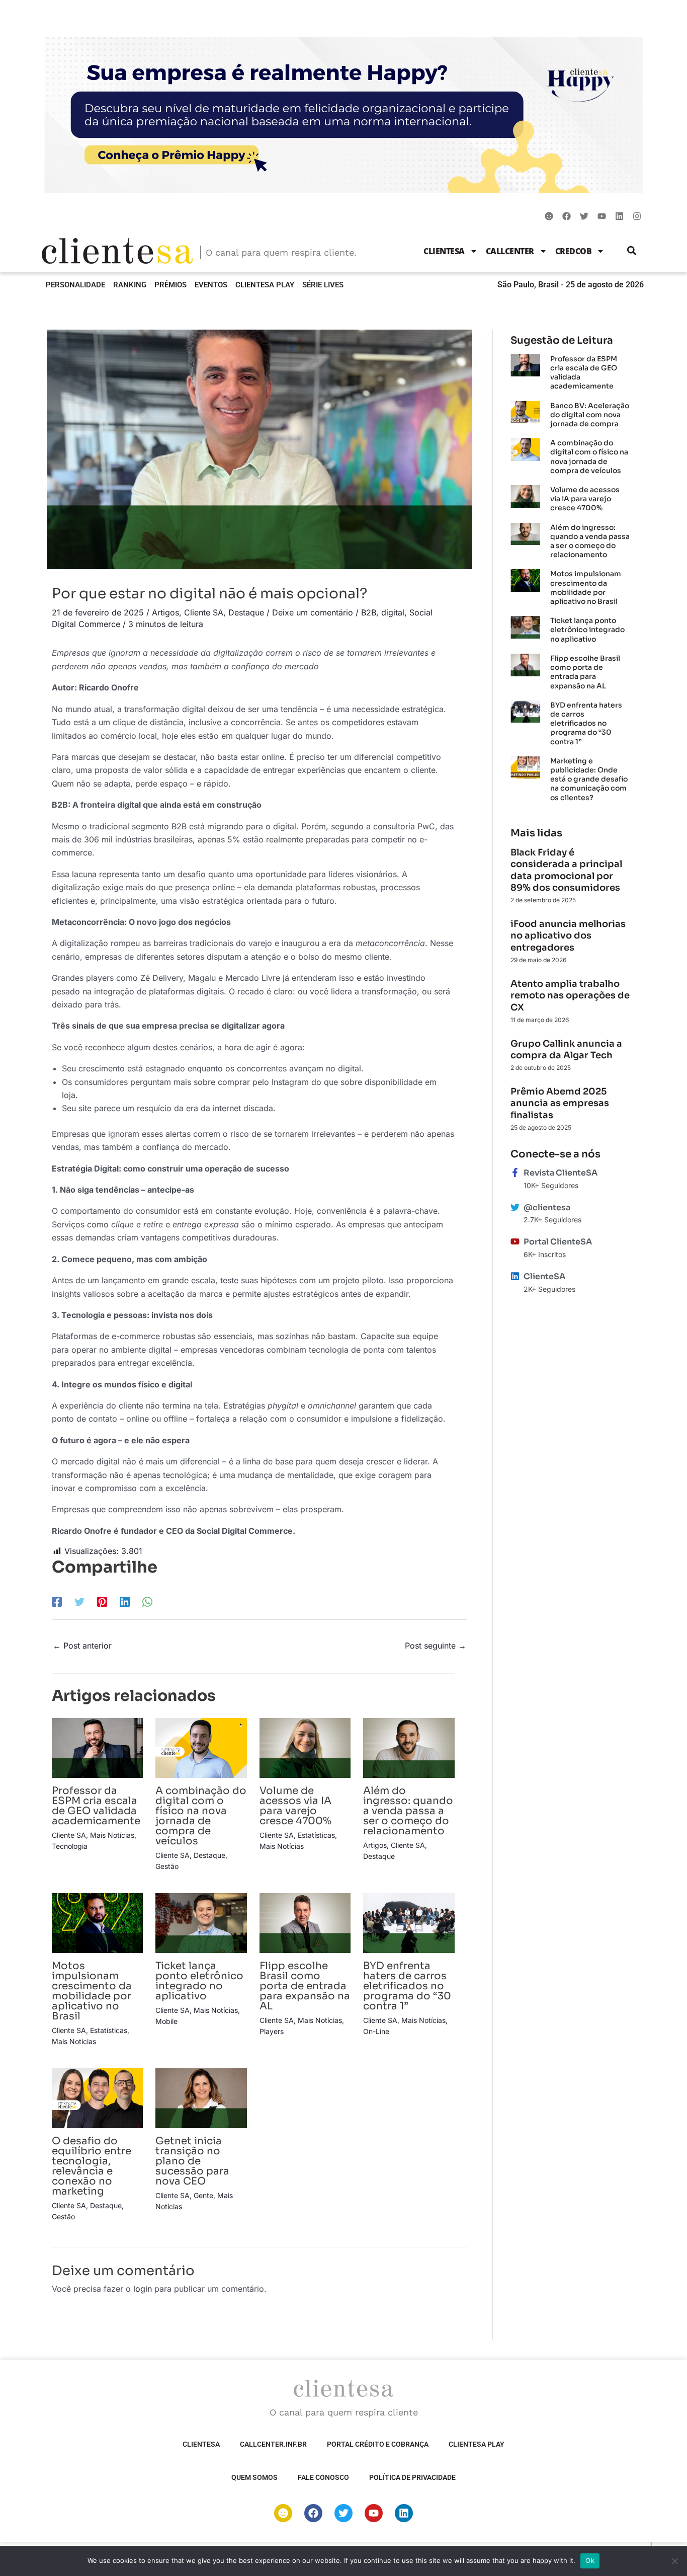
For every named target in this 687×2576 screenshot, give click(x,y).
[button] (632, 251)
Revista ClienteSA (561, 1173)
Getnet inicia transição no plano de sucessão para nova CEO (192, 2161)
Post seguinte (436, 1646)
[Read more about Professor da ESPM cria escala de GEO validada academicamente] (97, 1747)
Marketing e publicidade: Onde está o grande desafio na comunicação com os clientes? (589, 779)
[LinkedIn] (125, 1601)
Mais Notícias (112, 1835)
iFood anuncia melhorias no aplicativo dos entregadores (568, 936)
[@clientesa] (515, 1207)
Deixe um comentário (313, 612)
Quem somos (254, 2477)
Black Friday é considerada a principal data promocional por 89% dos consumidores (566, 870)
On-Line (376, 2031)
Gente (203, 2195)
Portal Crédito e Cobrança (378, 2444)
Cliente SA (204, 612)
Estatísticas (316, 1835)
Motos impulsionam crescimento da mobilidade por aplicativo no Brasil (92, 1991)
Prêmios (170, 285)
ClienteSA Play (265, 285)
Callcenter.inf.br (273, 2444)
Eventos (211, 285)
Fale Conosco (323, 2477)
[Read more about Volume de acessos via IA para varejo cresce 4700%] (305, 1747)
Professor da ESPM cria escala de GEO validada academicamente (96, 1806)
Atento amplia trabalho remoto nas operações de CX (570, 996)
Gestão (167, 1866)
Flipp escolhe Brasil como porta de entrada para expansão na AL (305, 1986)
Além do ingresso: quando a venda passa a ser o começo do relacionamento (408, 1811)
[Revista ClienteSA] (515, 1173)
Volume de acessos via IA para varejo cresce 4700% (295, 1806)
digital (393, 612)
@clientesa (547, 1207)
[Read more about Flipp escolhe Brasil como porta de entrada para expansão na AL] (305, 1922)
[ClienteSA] (515, 1276)
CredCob (574, 251)
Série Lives (323, 285)
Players (272, 2031)
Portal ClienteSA (558, 1242)
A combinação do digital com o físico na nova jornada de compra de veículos (201, 1816)
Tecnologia (70, 1846)
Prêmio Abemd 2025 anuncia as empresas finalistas (560, 1103)
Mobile (166, 2021)
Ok (590, 2560)
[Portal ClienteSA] (515, 1241)
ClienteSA (444, 251)
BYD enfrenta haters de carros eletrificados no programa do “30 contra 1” (407, 1986)
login (143, 2289)
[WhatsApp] (147, 1601)
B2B (369, 612)
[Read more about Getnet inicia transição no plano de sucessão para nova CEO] (201, 2097)
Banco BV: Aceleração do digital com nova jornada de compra (590, 415)
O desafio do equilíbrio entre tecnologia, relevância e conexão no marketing (92, 2166)
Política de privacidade (412, 2477)
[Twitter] (79, 1601)
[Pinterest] (102, 1601)
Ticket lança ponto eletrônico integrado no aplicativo (199, 1981)
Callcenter (510, 251)
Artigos (165, 612)
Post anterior (82, 1646)
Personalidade (75, 285)
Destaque (246, 612)
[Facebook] (57, 1601)
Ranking (130, 285)
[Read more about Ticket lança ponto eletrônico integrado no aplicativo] (201, 1922)
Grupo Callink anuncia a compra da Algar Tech (566, 1049)
